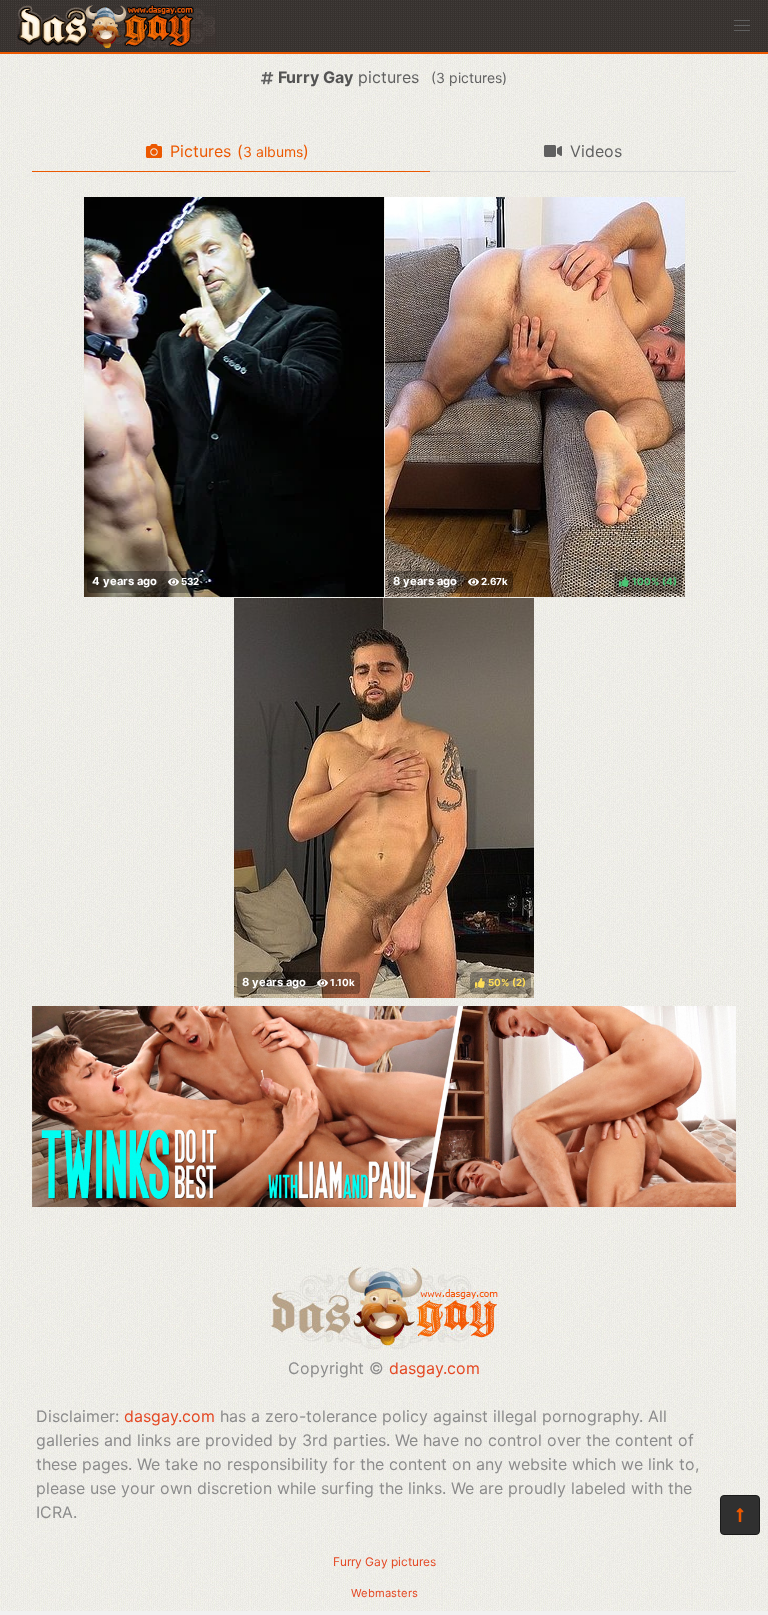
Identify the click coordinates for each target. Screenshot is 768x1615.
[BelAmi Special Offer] (384, 1201)
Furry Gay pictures (384, 1561)
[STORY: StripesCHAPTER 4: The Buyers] (234, 397)
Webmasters (384, 1593)
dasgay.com (434, 1368)
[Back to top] (740, 1515)
